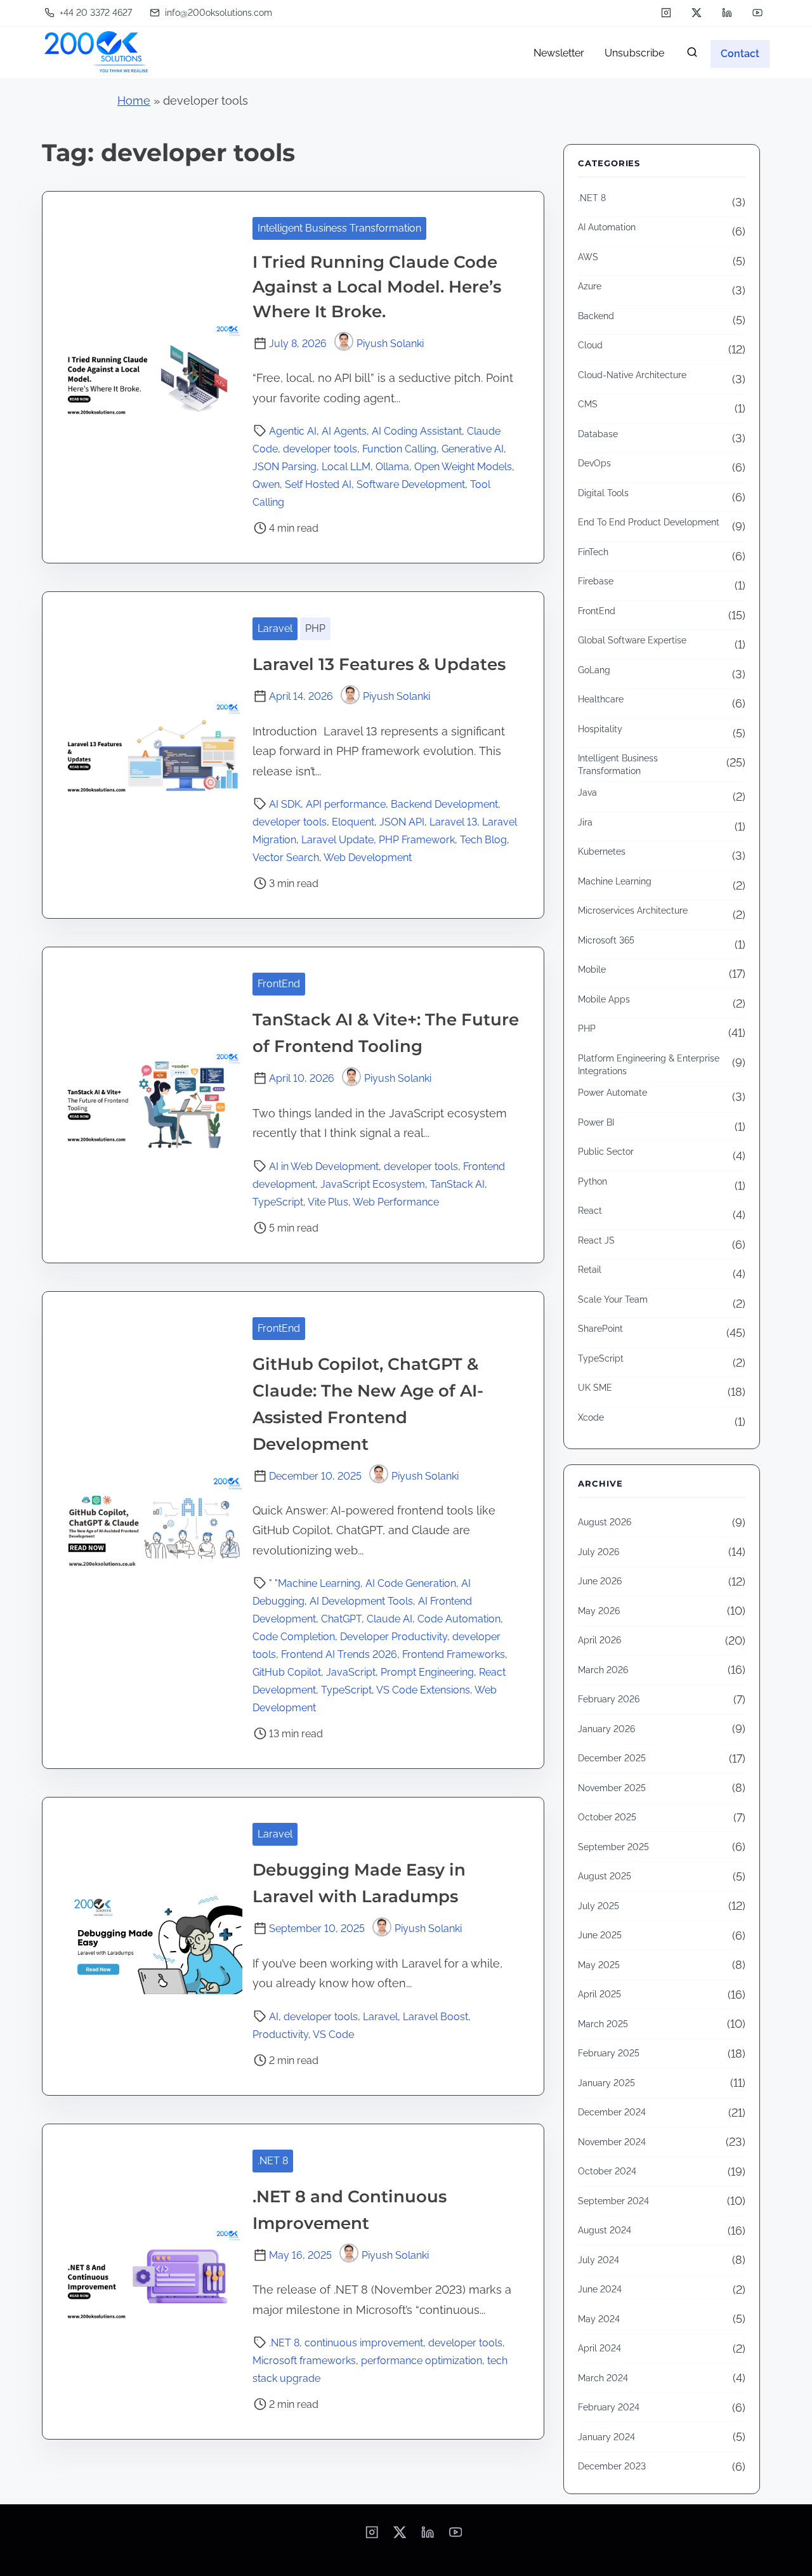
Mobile (592, 969)
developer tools (320, 449)
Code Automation (459, 1619)
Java (587, 792)
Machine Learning (615, 881)
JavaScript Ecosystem (373, 1184)
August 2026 (605, 1522)
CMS (588, 404)
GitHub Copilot (287, 1672)
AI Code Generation (411, 1583)
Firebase (596, 581)
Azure (590, 286)
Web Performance (396, 1202)
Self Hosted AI (318, 484)
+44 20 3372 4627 (95, 13)
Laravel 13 (453, 822)
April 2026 (599, 1640)
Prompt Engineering (427, 1672)
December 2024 (612, 2112)
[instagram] (666, 13)
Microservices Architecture (633, 910)
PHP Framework (417, 840)
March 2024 (603, 2378)
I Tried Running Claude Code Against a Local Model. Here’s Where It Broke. (377, 287)
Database (598, 434)
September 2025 (613, 1847)
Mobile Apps (604, 999)
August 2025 (605, 1876)
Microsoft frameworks (304, 2361)
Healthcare (601, 699)
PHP (315, 628)
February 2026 (609, 1699)
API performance (346, 804)
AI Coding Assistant (417, 431)
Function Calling (399, 449)
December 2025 (612, 1758)
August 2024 (605, 2230)
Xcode (591, 1417)
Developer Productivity (394, 1637)
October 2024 (607, 2171)
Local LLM (346, 467)
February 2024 (609, 2407)
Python (593, 1181)
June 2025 (600, 1935)
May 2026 (599, 1611)
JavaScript (351, 1672)
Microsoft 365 (606, 940)
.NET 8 (273, 2161)
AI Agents (344, 431)
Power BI (596, 1122)
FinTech (593, 552)
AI (274, 2017)
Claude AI (390, 1619)
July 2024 (599, 2260)
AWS (588, 257)
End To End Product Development (649, 522)
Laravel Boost (435, 2017)
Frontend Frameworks (454, 1654)
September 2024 (613, 2201)
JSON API (402, 822)
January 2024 (606, 2437)
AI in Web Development (324, 1166)
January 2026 (606, 1729)
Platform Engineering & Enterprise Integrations (649, 1065)
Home (134, 101)
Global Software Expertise (632, 640)
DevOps (594, 463)
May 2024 (599, 2319)
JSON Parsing (285, 467)
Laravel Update (337, 840)
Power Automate (612, 1093)
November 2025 (612, 1788)
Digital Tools (603, 493)
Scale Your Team (613, 1299)
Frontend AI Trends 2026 (339, 1654)
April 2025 (599, 1994)
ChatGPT (341, 1619)
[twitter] (697, 13)
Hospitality (600, 729)
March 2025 (603, 2024)
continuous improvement (364, 2343)
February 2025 (609, 2053)
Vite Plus (328, 1202)
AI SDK (285, 804)
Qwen (266, 484)
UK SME (595, 1388)
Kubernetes (602, 851)
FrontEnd (279, 984)
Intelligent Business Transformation (339, 228)
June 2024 (600, 2289)
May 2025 (599, 1965)
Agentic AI (293, 431)
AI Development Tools (361, 1601)
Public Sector (606, 1152)
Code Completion (294, 1637)
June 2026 (600, 1581)
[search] (692, 55)
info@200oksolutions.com (217, 13)
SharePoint (600, 1329)
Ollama (392, 467)
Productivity (280, 2034)
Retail (590, 1270)
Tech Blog (483, 840)
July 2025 (599, 1906)
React (590, 1211)
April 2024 (599, 2348)
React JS (596, 1240)
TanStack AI (457, 1184)
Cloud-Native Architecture (632, 375)
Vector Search (286, 858)
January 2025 (606, 2083)
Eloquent (353, 822)
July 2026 (599, 1552)
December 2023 (612, 2466)
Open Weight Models (463, 467)
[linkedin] (727, 13)
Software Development (411, 484)
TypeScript (278, 1202)
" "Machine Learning (315, 1583)
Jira (585, 822)
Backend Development (444, 804)
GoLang (594, 670)
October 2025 (607, 1817)
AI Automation (607, 227)
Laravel (275, 628)
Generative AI (473, 449)
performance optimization (422, 2361)
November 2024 (612, 2142)
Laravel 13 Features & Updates (381, 664)
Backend (596, 316)
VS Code (333, 2034)
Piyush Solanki (390, 344)
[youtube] (757, 13)
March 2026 (603, 1670)
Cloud (590, 345)
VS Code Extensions (423, 1690)
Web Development (368, 858)
